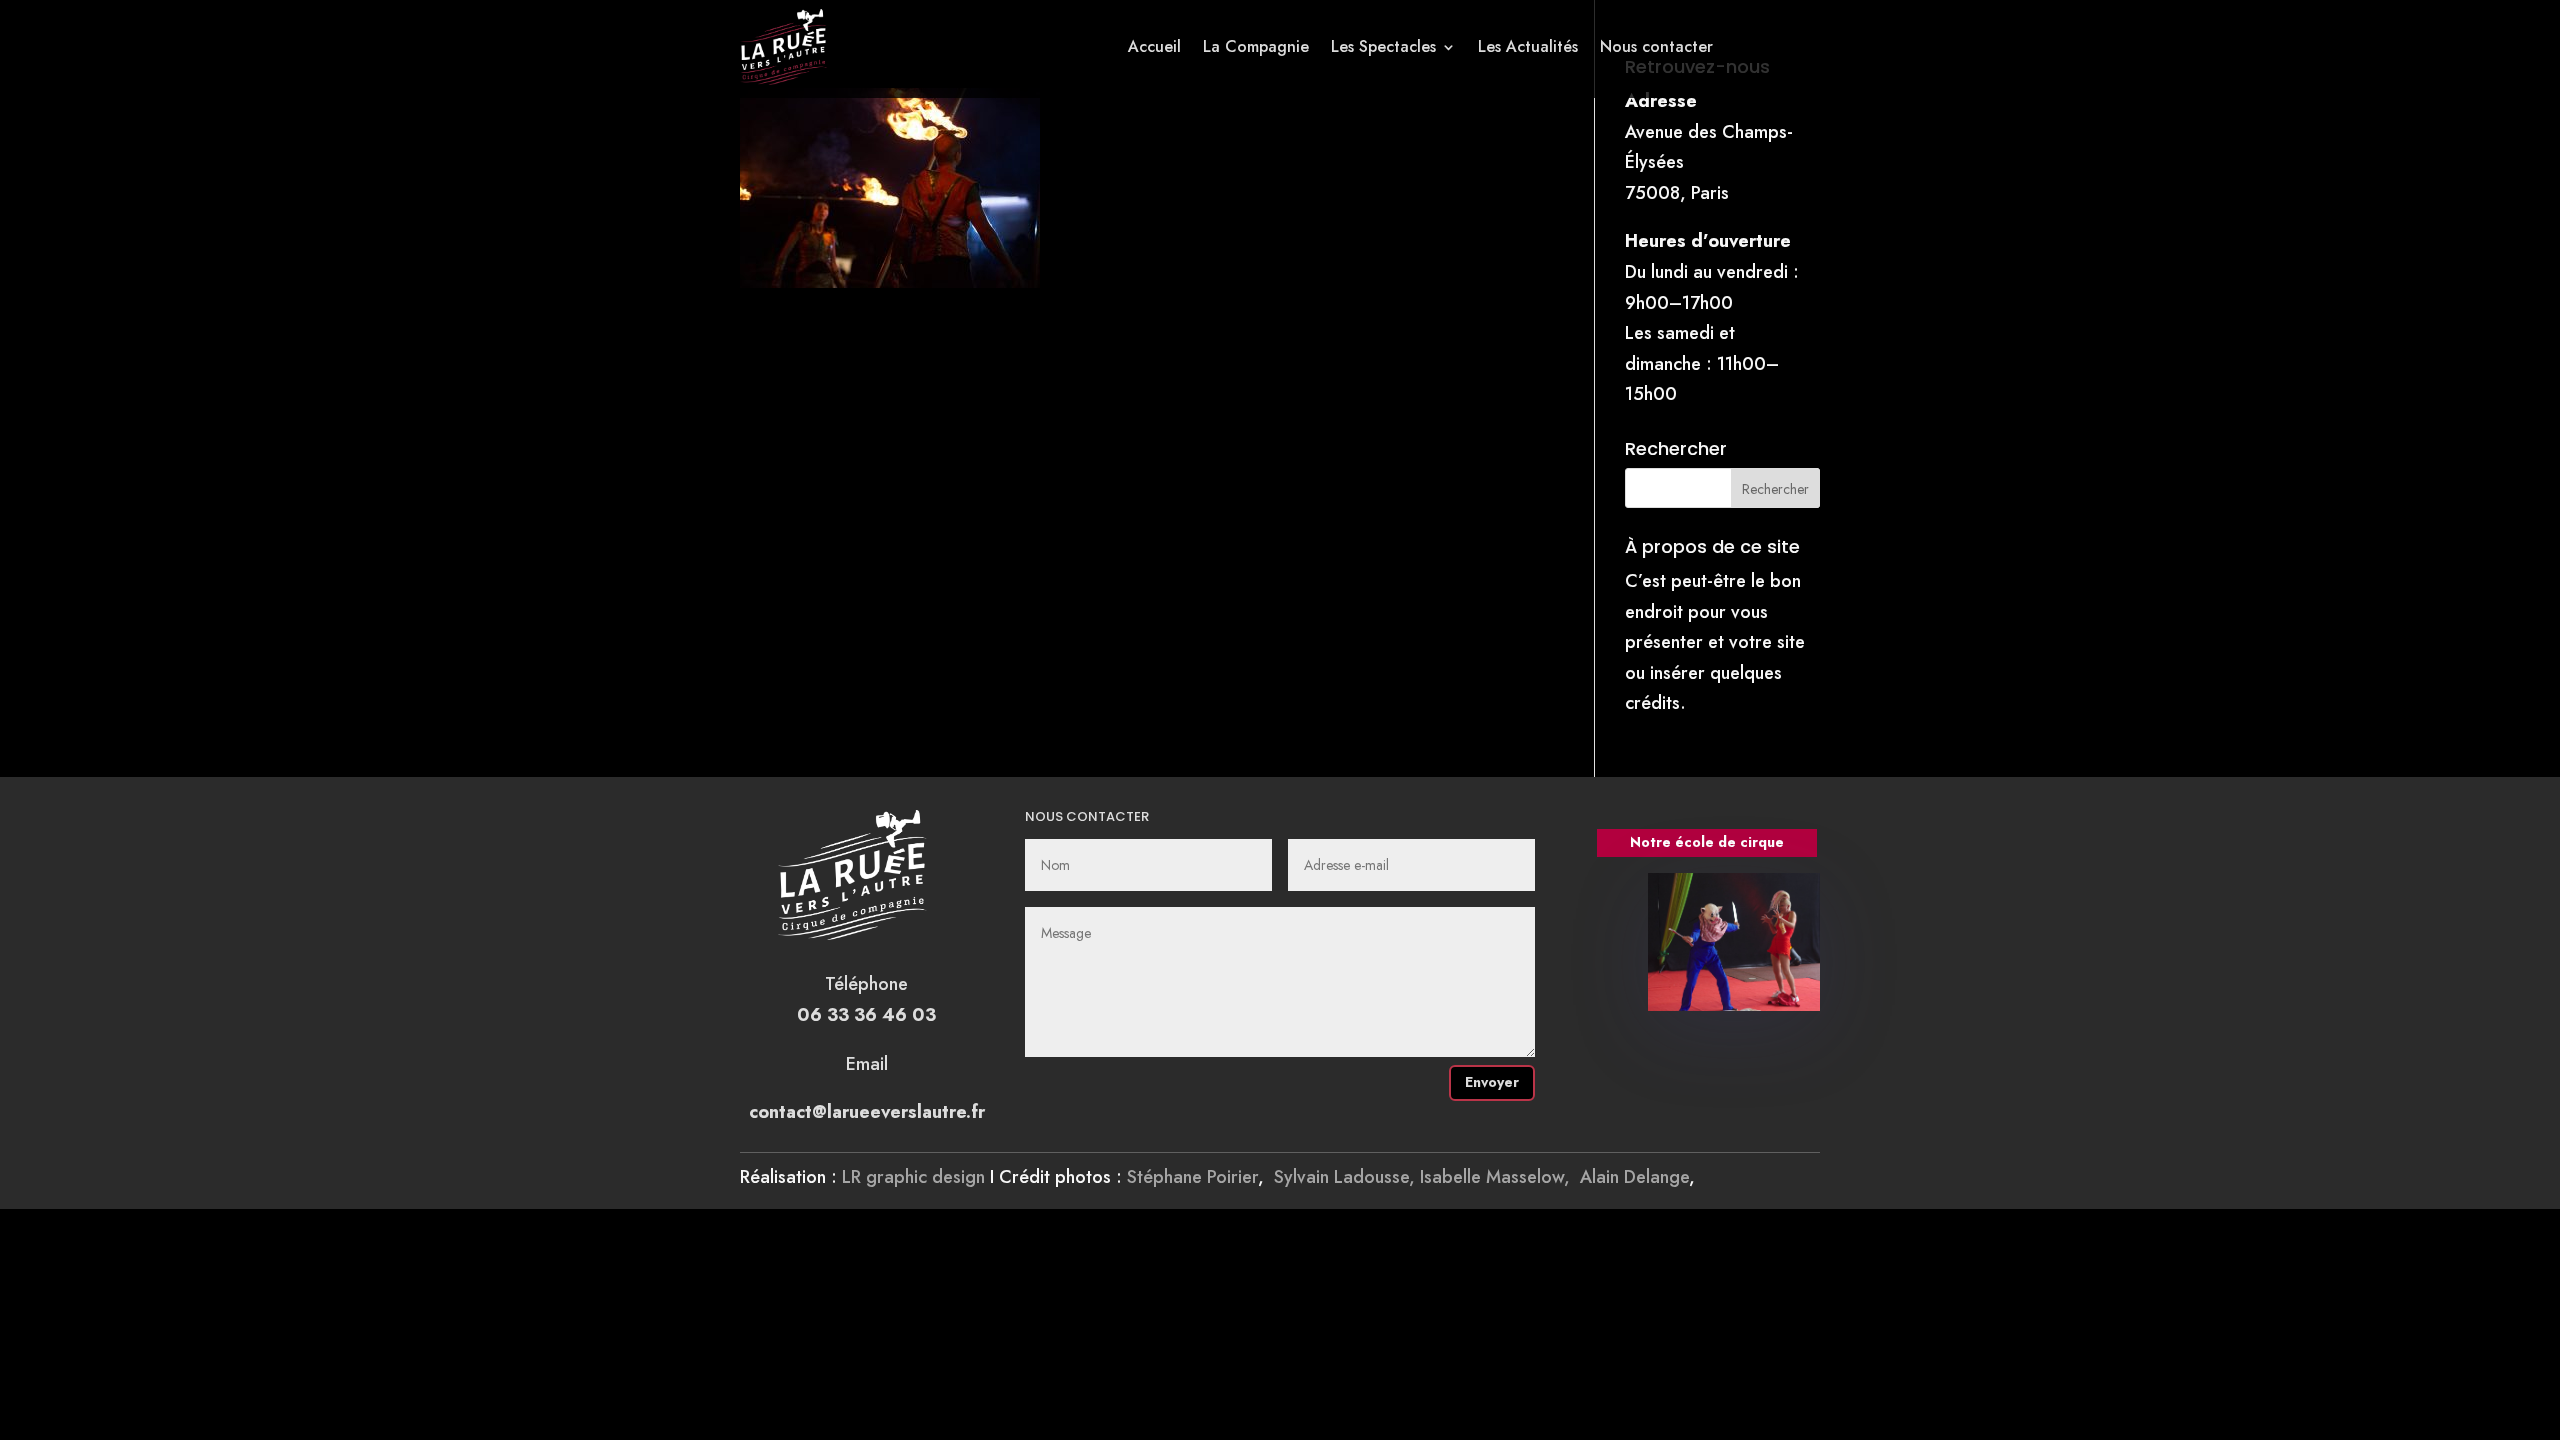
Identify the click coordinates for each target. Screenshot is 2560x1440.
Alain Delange (1634, 1177)
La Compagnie (1256, 46)
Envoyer (1492, 1082)
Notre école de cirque (1707, 842)
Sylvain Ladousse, (1347, 1177)
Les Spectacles (1383, 46)
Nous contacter (1656, 46)
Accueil (1154, 46)
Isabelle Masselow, (1500, 1177)
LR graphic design (913, 1177)
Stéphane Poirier (1192, 1177)
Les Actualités (1528, 46)
